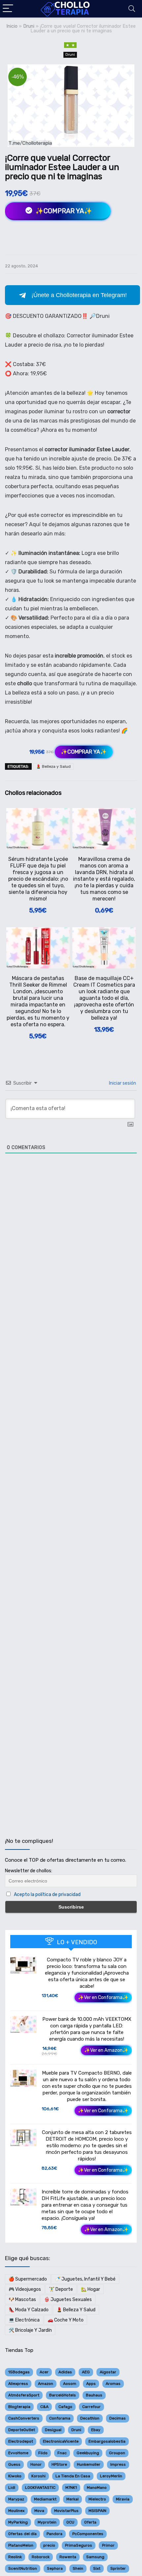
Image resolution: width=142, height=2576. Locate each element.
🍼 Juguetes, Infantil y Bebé (85, 2279)
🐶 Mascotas (22, 2300)
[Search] (132, 9)
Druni (29, 26)
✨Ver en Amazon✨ (106, 2050)
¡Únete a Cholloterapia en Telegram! (79, 295)
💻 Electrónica (24, 2320)
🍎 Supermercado (28, 2279)
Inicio (12, 26)
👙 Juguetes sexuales (68, 2300)
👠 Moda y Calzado (29, 2310)
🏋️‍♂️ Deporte (61, 2289)
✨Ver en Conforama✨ (103, 1998)
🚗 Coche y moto (66, 2320)
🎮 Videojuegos (25, 2289)
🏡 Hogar (90, 2289)
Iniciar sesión (122, 1083)
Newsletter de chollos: (29, 1871)
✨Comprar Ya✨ (63, 211)
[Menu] (8, 9)
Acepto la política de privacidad (47, 1895)
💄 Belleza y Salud (53, 766)
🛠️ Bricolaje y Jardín (30, 2330)
